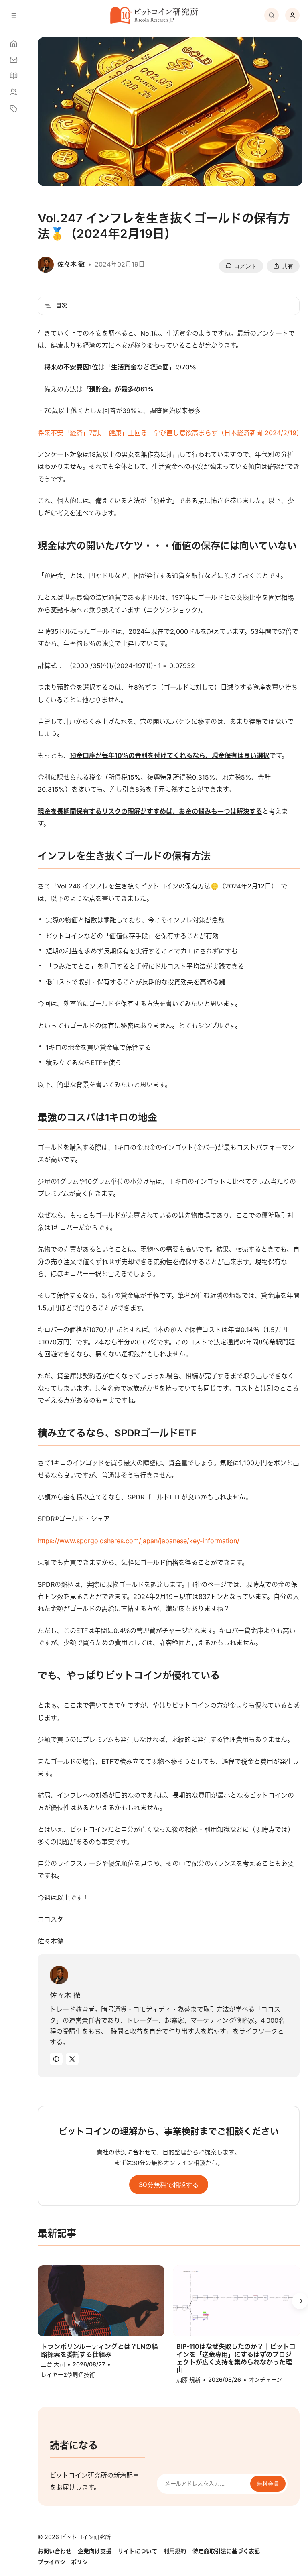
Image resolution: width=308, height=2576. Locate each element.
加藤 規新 (188, 2379)
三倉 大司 (53, 2364)
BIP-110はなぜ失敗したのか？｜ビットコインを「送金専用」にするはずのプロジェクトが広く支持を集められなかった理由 (236, 2358)
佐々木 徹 (65, 1995)
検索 (272, 15)
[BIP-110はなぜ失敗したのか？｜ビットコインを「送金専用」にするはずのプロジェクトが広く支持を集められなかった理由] (237, 2301)
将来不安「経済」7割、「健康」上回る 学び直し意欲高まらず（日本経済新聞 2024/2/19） (170, 433)
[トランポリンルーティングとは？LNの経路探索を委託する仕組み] (101, 2301)
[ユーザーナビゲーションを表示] (292, 15)
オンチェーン (265, 2379)
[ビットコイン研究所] (154, 15)
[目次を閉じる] (48, 306)
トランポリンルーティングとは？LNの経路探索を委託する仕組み (99, 2350)
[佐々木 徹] (59, 1975)
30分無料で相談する (169, 2185)
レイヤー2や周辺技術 (68, 2375)
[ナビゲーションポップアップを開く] (14, 15)
